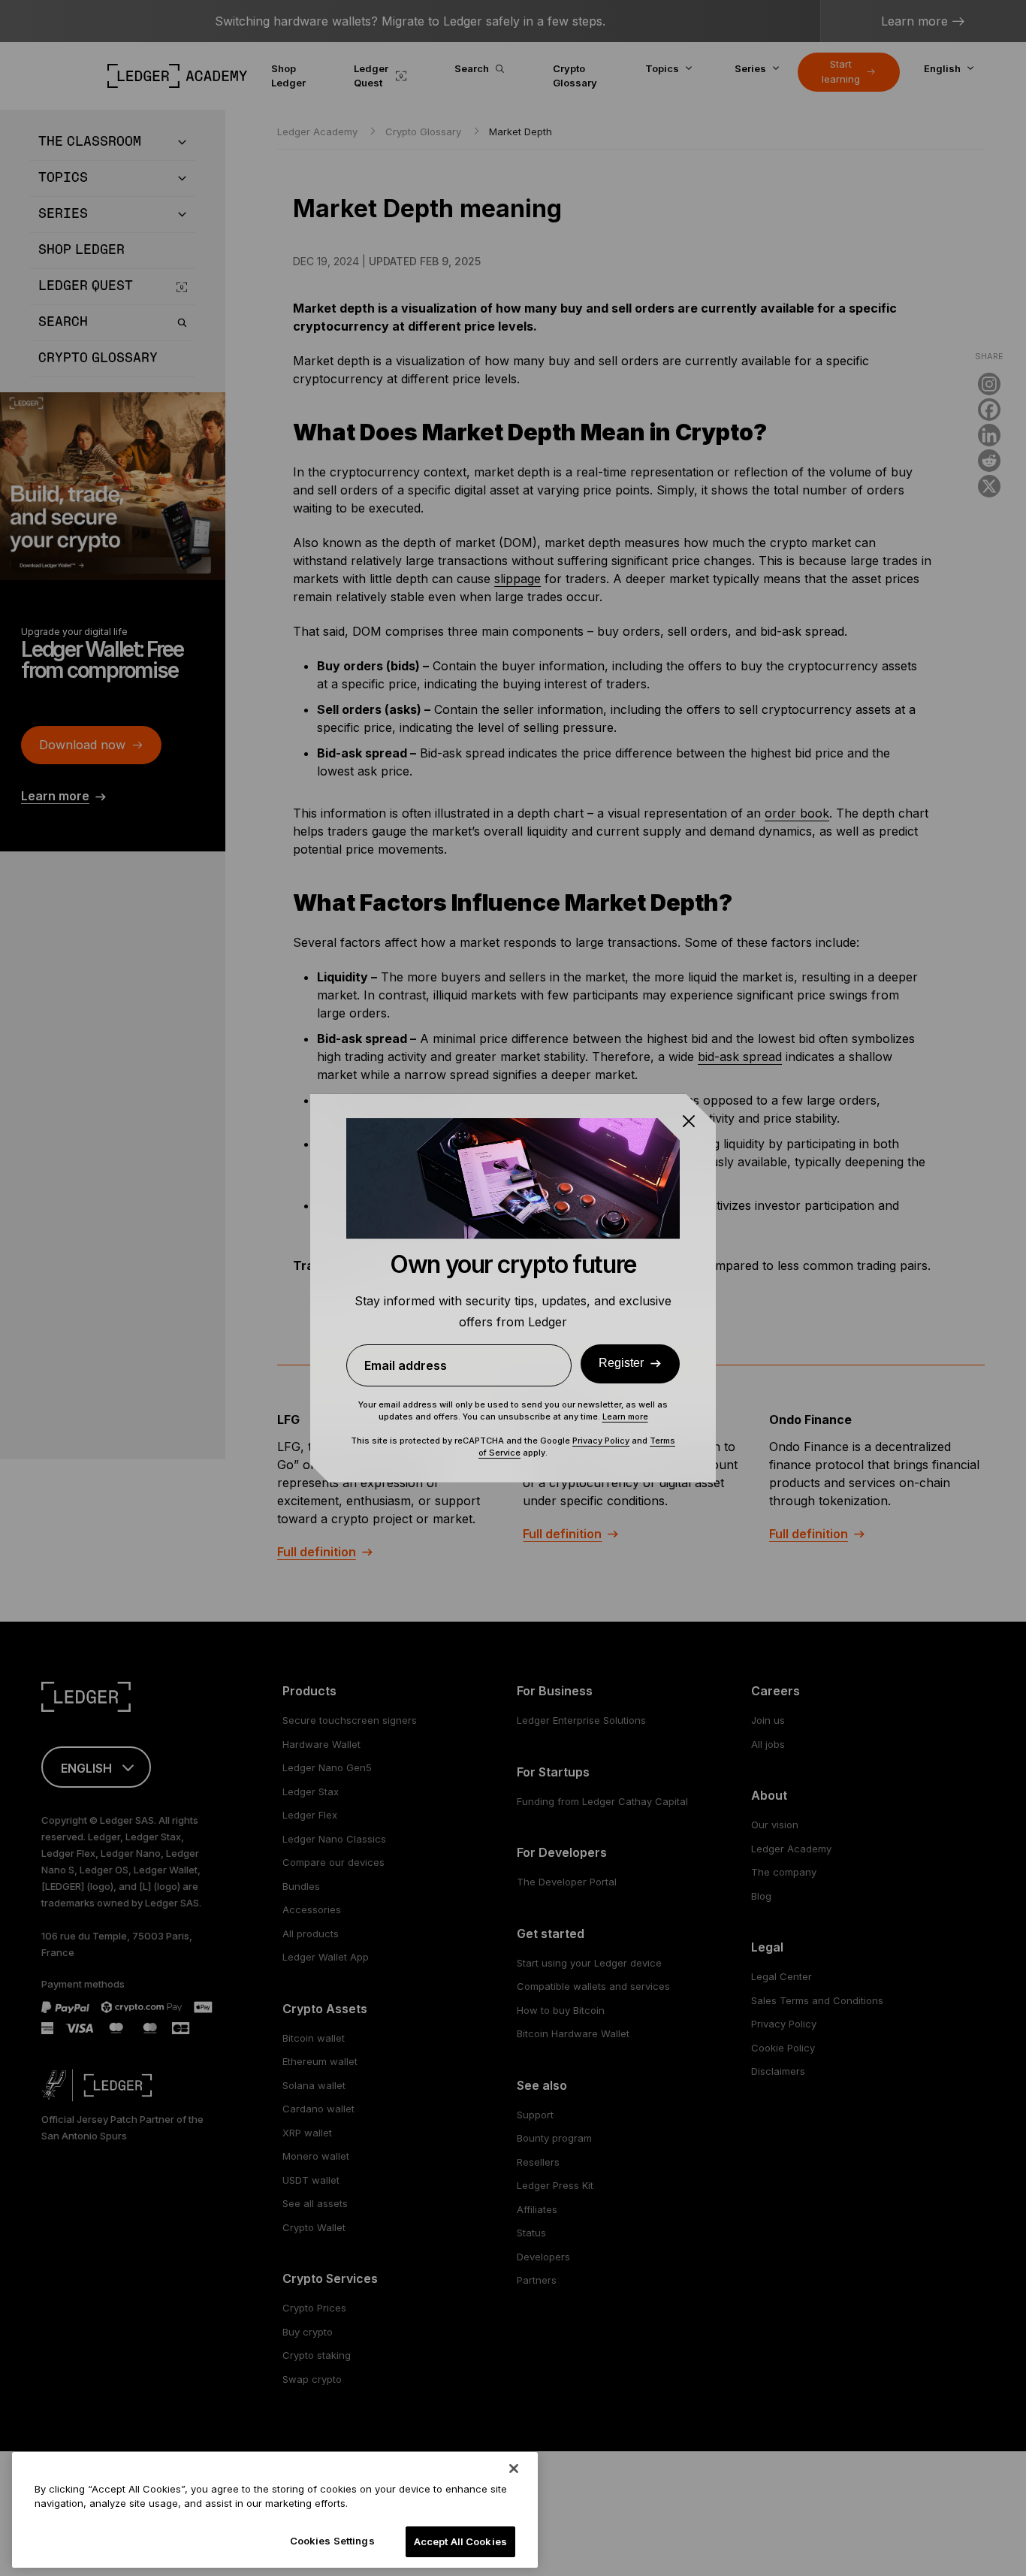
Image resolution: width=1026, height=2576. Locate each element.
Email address (406, 1365)
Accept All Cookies (460, 2541)
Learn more (625, 1416)
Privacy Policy (601, 1441)
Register (621, 1363)
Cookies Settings (332, 2541)
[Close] (514, 2469)
